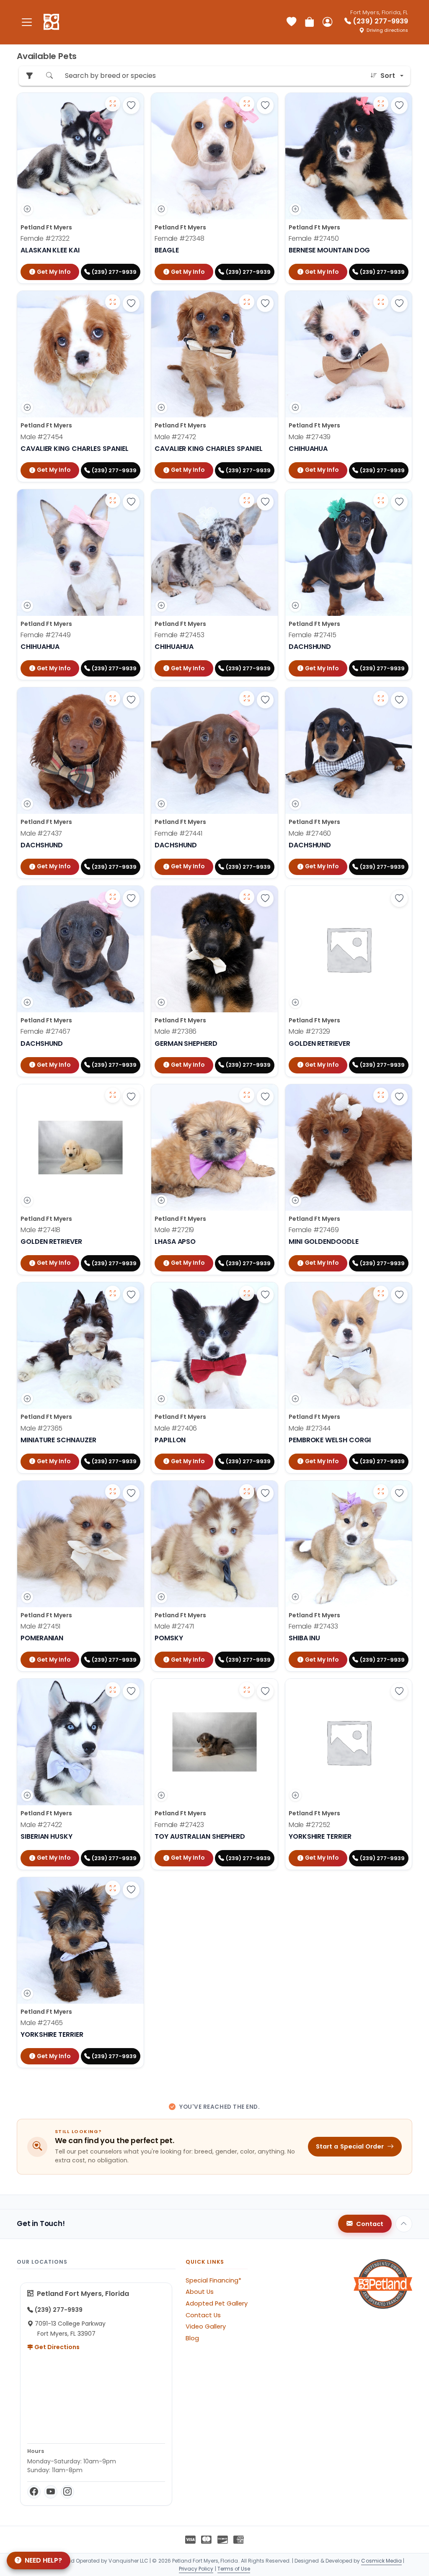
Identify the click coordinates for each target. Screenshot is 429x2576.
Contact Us (203, 2315)
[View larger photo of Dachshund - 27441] (247, 698)
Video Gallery (206, 2326)
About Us (200, 2292)
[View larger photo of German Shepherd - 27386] (247, 897)
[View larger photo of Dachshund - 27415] (381, 500)
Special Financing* (213, 2280)
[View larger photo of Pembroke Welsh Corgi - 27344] (381, 1293)
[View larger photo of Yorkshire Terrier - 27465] (113, 1888)
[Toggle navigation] (27, 22)
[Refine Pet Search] (29, 76)
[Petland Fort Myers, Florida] (51, 22)
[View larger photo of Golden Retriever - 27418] (113, 1095)
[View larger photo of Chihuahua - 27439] (381, 302)
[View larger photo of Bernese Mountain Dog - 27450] (381, 104)
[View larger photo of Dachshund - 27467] (113, 897)
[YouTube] (51, 2492)
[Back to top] (404, 2224)
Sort (388, 76)
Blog (192, 2338)
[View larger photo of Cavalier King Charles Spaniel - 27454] (113, 302)
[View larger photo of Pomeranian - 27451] (113, 1492)
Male (42, 437)
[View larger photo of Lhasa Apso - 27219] (247, 1095)
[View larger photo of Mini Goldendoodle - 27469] (381, 1095)
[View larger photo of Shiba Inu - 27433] (381, 1492)
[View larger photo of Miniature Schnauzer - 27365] (113, 1293)
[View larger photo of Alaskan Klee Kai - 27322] (113, 104)
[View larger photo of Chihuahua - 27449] (113, 500)
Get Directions (56, 2347)
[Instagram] (67, 2492)
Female (45, 238)
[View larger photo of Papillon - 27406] (247, 1293)
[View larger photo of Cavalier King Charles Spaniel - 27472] (247, 302)
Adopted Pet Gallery (217, 2303)
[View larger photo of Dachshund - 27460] (381, 698)
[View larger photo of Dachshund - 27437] (113, 698)
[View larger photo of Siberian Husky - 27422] (113, 1690)
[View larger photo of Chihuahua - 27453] (247, 500)
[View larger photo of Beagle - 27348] (247, 104)
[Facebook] (34, 2492)
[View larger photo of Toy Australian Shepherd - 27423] (247, 1690)
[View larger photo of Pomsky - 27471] (247, 1492)
